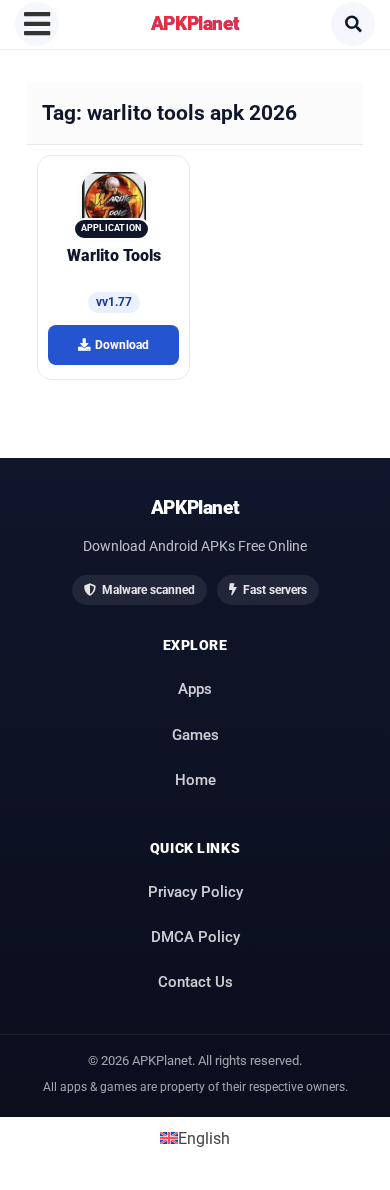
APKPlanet (195, 23)
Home (195, 780)
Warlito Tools (114, 255)
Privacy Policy (195, 892)
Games (195, 735)
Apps (195, 689)
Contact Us (195, 982)
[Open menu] (37, 24)
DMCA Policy (195, 937)
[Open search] (353, 24)
